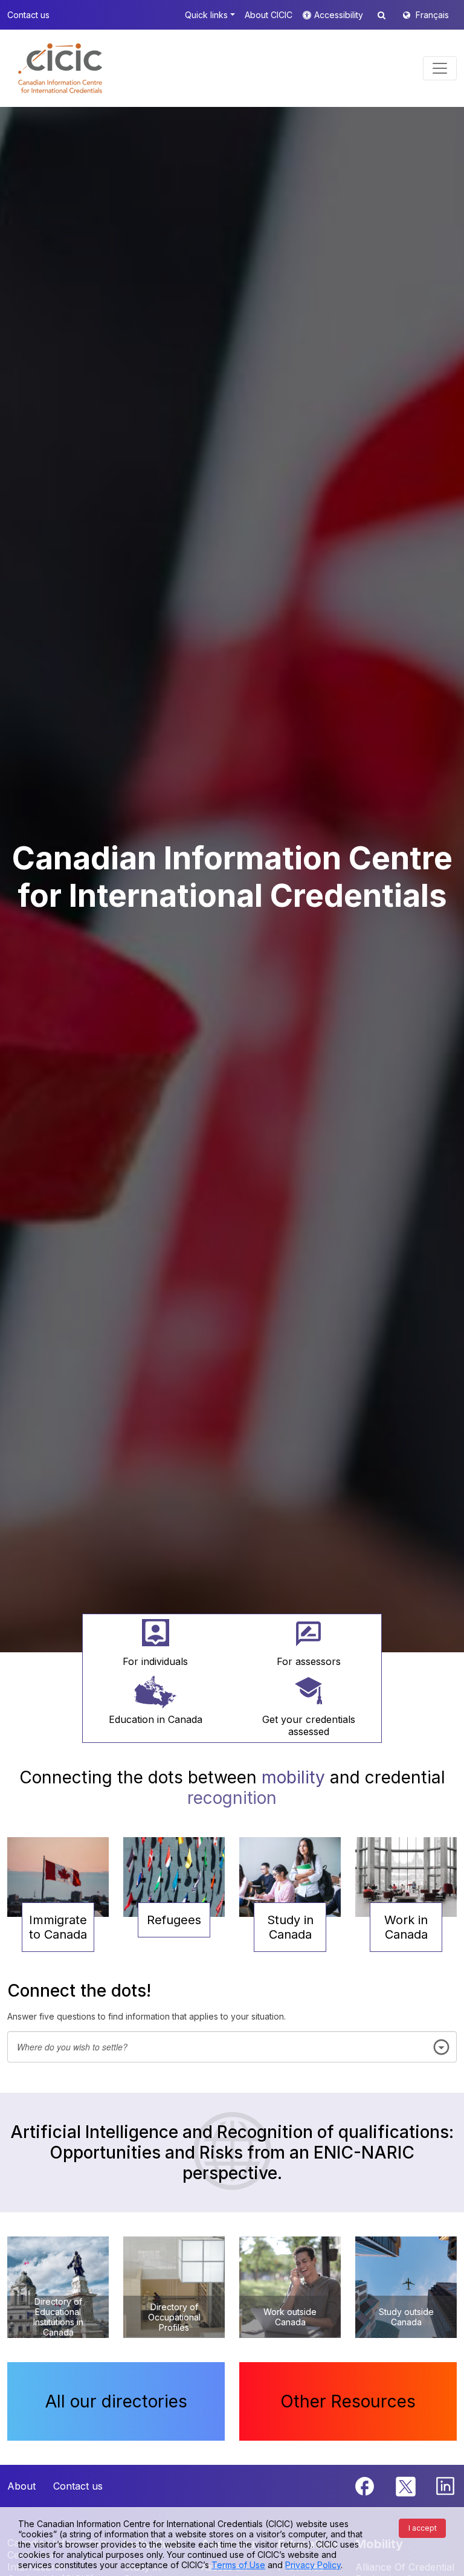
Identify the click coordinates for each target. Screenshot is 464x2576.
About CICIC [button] (269, 15)
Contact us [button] (28, 15)
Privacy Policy (313, 2565)
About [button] (21, 2486)
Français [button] (432, 15)
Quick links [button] (206, 15)
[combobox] (232, 2047)
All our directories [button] (116, 2401)
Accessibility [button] (340, 15)
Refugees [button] (174, 1920)
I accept (423, 2528)
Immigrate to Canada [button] (58, 1927)
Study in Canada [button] (290, 1927)
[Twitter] (406, 2485)
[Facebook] (366, 2485)
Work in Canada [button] (406, 1927)
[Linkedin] (445, 2485)
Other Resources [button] (348, 2401)
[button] (60, 68)
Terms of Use (238, 2565)
